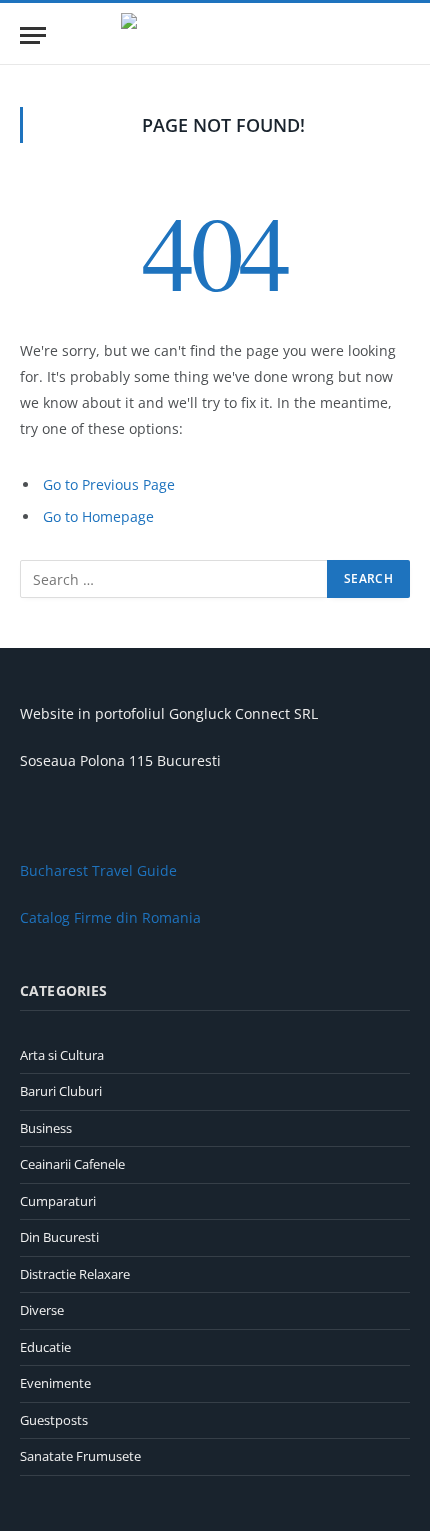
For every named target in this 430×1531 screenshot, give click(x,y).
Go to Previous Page (109, 484)
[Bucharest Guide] (215, 35)
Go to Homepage (98, 516)
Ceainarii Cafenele (72, 1164)
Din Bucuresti (59, 1237)
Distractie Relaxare (75, 1274)
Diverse (42, 1310)
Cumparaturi (58, 1201)
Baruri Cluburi (61, 1091)
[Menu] (33, 35)
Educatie (45, 1347)
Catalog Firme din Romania (110, 917)
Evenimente (55, 1383)
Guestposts (54, 1420)
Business (46, 1128)
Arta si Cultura (62, 1055)
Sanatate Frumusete (80, 1456)
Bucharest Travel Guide (98, 870)
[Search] (401, 35)
